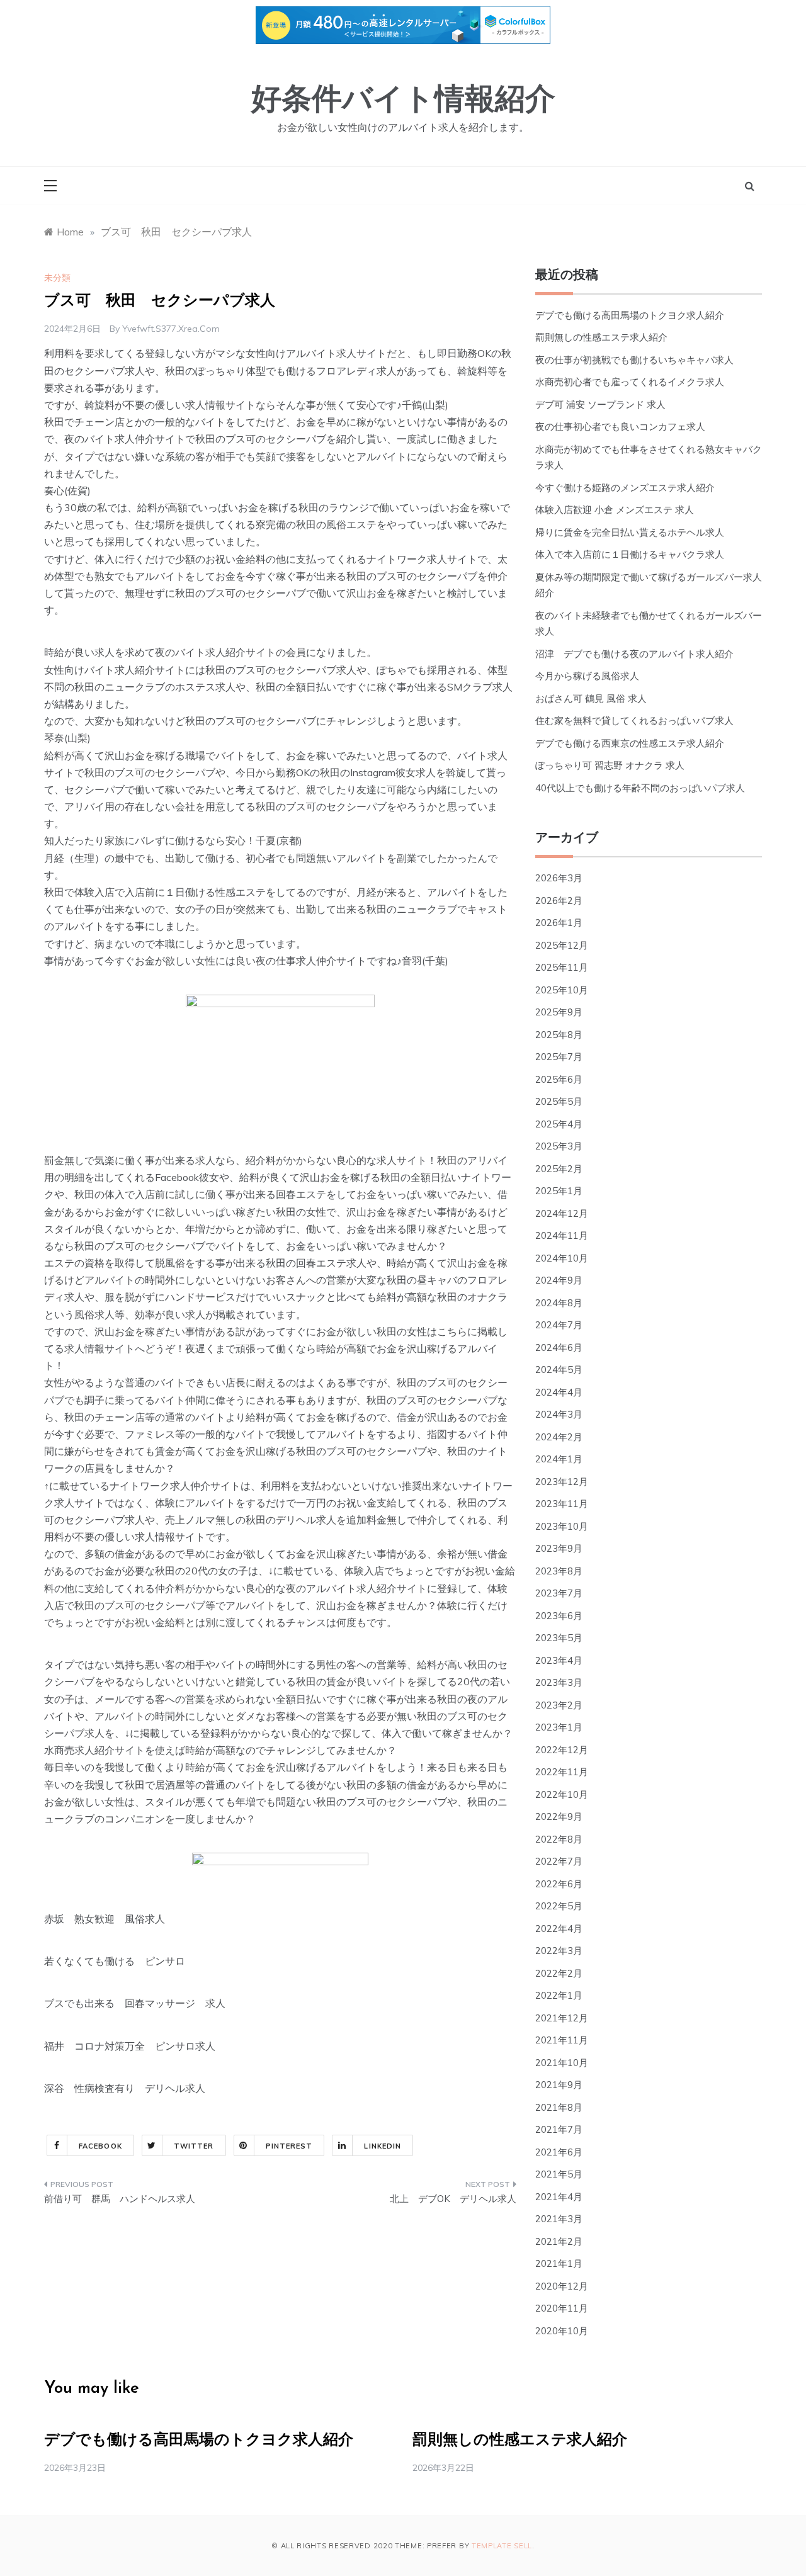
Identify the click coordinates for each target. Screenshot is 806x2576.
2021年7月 (559, 2129)
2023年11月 (562, 1504)
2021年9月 (559, 2085)
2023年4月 (559, 1660)
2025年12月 (562, 945)
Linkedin (383, 2146)
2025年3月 (559, 1146)
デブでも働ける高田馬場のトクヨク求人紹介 (630, 315)
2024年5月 (559, 1370)
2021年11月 (562, 2040)
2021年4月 (559, 2197)
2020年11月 (562, 2308)
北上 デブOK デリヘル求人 (453, 2199)
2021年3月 (559, 2219)
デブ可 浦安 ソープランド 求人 (600, 404)
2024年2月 (559, 1437)
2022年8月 (559, 1839)
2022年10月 (562, 1794)
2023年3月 (559, 1682)
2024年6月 (559, 1347)
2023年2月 (559, 1705)
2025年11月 (562, 967)
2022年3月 (559, 1951)
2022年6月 (559, 1884)
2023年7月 (559, 1593)
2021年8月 (559, 2107)
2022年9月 (559, 1816)
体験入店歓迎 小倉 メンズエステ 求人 (615, 510)
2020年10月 (562, 2331)
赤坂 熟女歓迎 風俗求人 (105, 1919)
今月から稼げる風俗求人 (587, 676)
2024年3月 (559, 1414)
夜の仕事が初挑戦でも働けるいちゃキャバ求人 (634, 360)
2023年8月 (559, 1571)
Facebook (100, 2146)
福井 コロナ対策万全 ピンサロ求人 (130, 2046)
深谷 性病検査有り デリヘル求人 (125, 2088)
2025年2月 (559, 1169)
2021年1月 (559, 2263)
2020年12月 (562, 2286)
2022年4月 (559, 1929)
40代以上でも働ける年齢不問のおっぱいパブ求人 (640, 788)
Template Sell (502, 2546)
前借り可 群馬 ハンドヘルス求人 (120, 2199)
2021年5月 (559, 2174)
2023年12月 (562, 1482)
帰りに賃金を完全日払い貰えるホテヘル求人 (630, 532)
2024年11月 (562, 1235)
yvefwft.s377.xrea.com (171, 329)
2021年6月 (559, 2152)
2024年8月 (559, 1303)
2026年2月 (559, 901)
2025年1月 (559, 1191)
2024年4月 (559, 1392)
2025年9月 (559, 1012)
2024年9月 (559, 1280)
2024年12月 (562, 1213)
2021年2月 (559, 2241)
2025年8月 (559, 1035)
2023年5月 (559, 1638)
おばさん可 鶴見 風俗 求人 (591, 698)
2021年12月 (562, 2018)
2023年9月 (559, 1548)
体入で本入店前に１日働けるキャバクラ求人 (630, 554)
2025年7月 (559, 1057)
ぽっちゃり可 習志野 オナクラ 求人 (610, 765)
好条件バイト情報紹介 (403, 101)
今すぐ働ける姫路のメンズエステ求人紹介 (625, 488)
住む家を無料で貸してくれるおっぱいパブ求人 (634, 720)
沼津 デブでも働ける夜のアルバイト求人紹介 (634, 654)
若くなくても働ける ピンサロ (115, 1961)
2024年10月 (562, 1258)
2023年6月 (559, 1616)
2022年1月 (559, 1995)
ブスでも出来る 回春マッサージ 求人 (135, 2003)
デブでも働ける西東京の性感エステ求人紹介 (630, 743)
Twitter (194, 2146)
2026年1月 (559, 923)
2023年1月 (559, 1727)
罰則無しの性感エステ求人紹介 (601, 337)
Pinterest (289, 2146)
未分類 (57, 278)
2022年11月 (562, 1772)
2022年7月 (559, 1861)
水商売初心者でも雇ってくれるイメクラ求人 (630, 382)
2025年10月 (562, 990)
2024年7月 (559, 1325)
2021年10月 (562, 2063)
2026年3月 (559, 878)
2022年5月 (559, 1906)
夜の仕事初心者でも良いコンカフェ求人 (620, 427)
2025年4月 (559, 1124)
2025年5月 (559, 1101)
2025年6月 (559, 1079)
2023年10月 (562, 1526)
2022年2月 (559, 1973)
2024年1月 (559, 1459)
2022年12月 (562, 1750)
